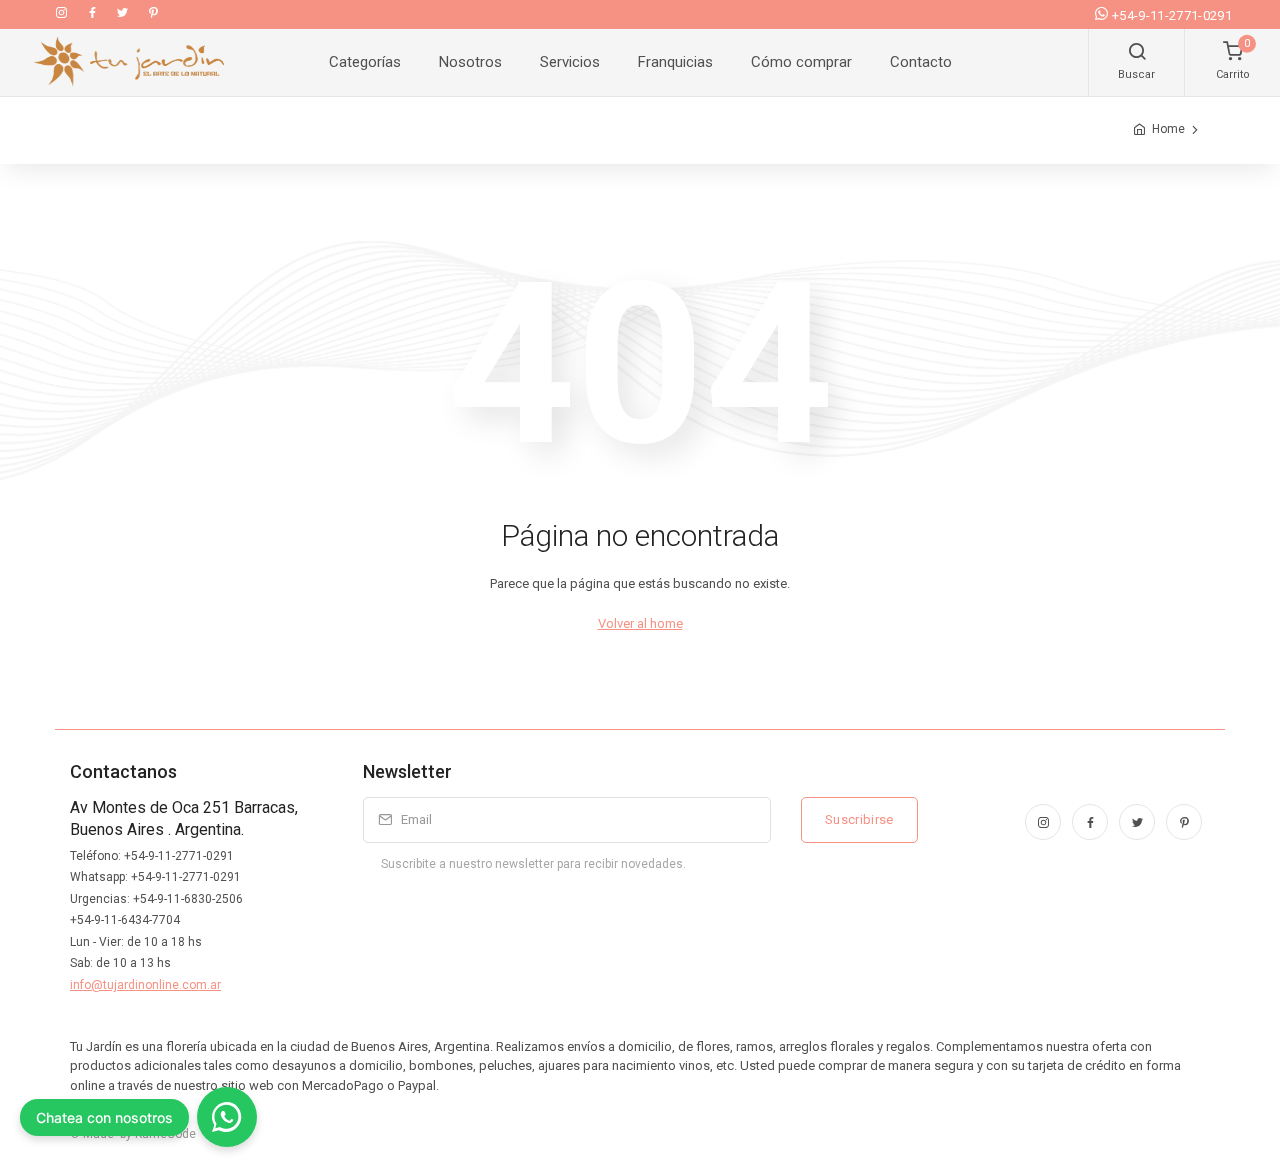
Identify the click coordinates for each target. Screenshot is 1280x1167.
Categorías (365, 62)
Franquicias (675, 62)
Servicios (570, 62)
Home (1168, 129)
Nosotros (470, 62)
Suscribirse (859, 819)
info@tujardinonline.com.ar (145, 985)
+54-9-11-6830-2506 (188, 899)
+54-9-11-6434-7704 (125, 920)
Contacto (921, 62)
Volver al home (640, 623)
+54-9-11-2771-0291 (1172, 15)
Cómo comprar (801, 62)
